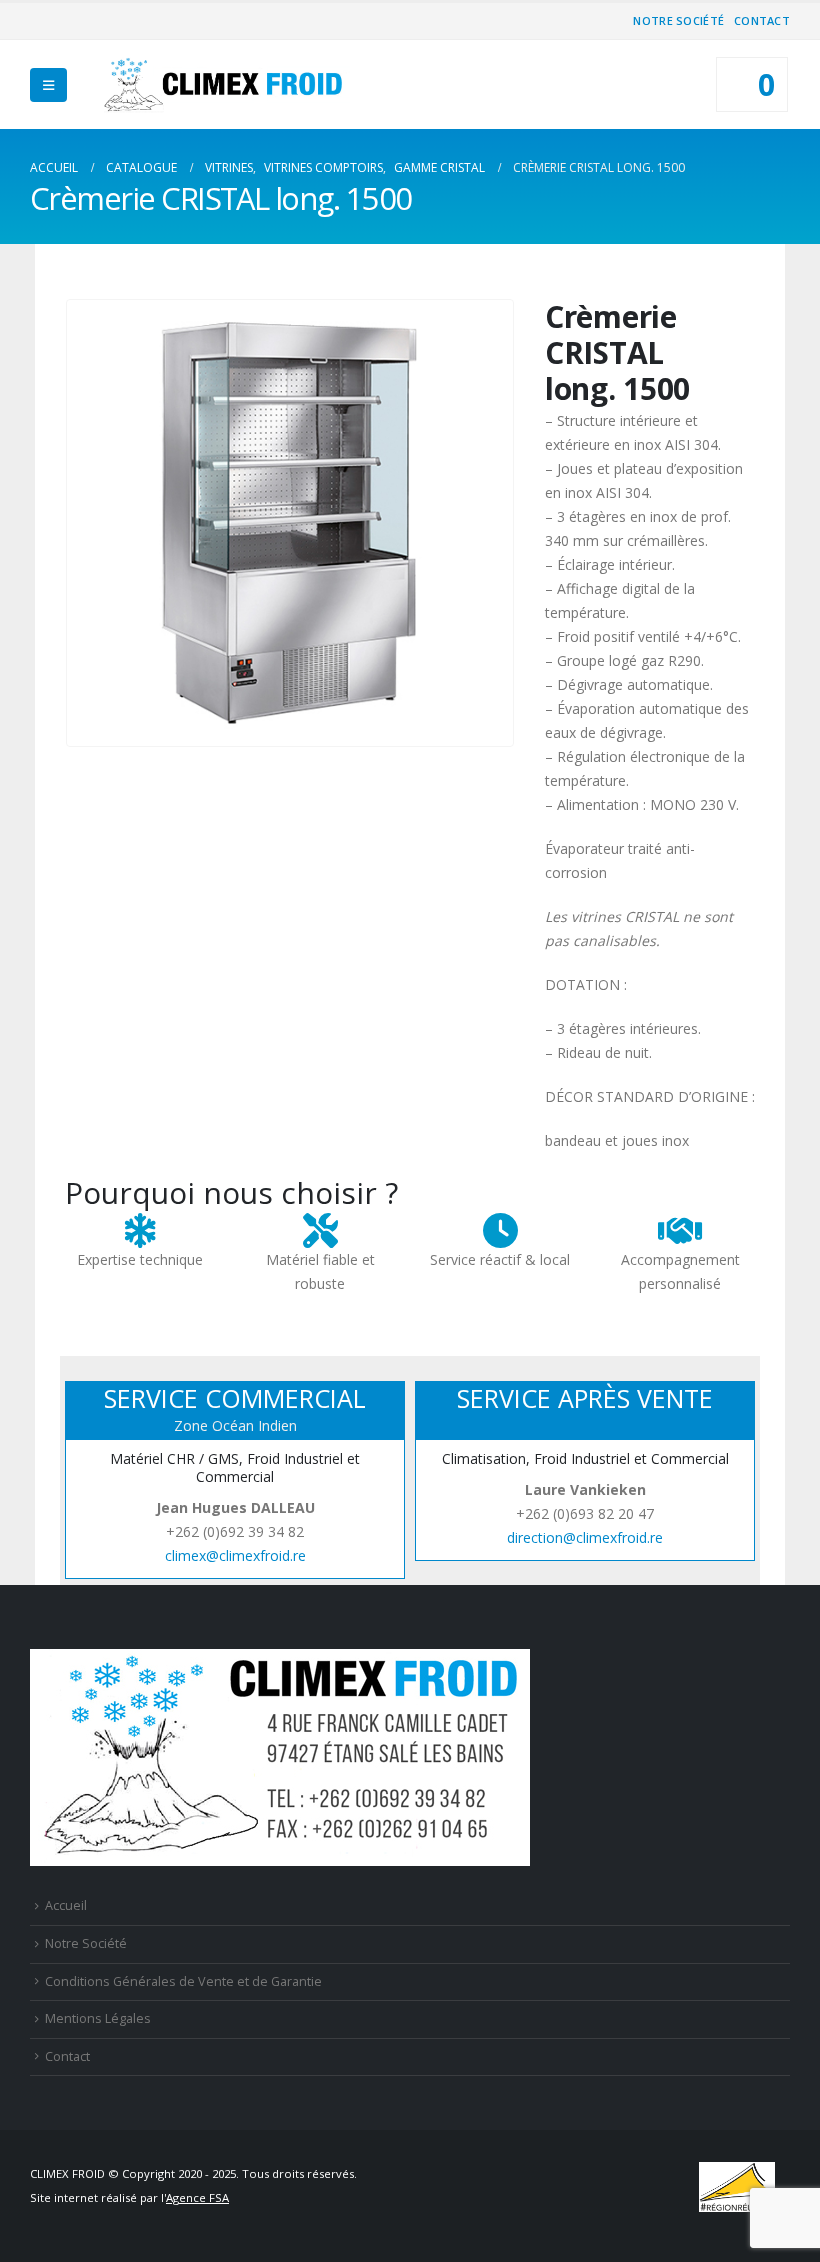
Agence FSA (197, 2197)
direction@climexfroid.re (585, 1537)
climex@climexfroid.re (235, 1555)
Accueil (66, 1905)
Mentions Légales (98, 2018)
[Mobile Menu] (48, 85)
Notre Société (678, 20)
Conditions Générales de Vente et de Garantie (183, 1981)
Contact (762, 20)
